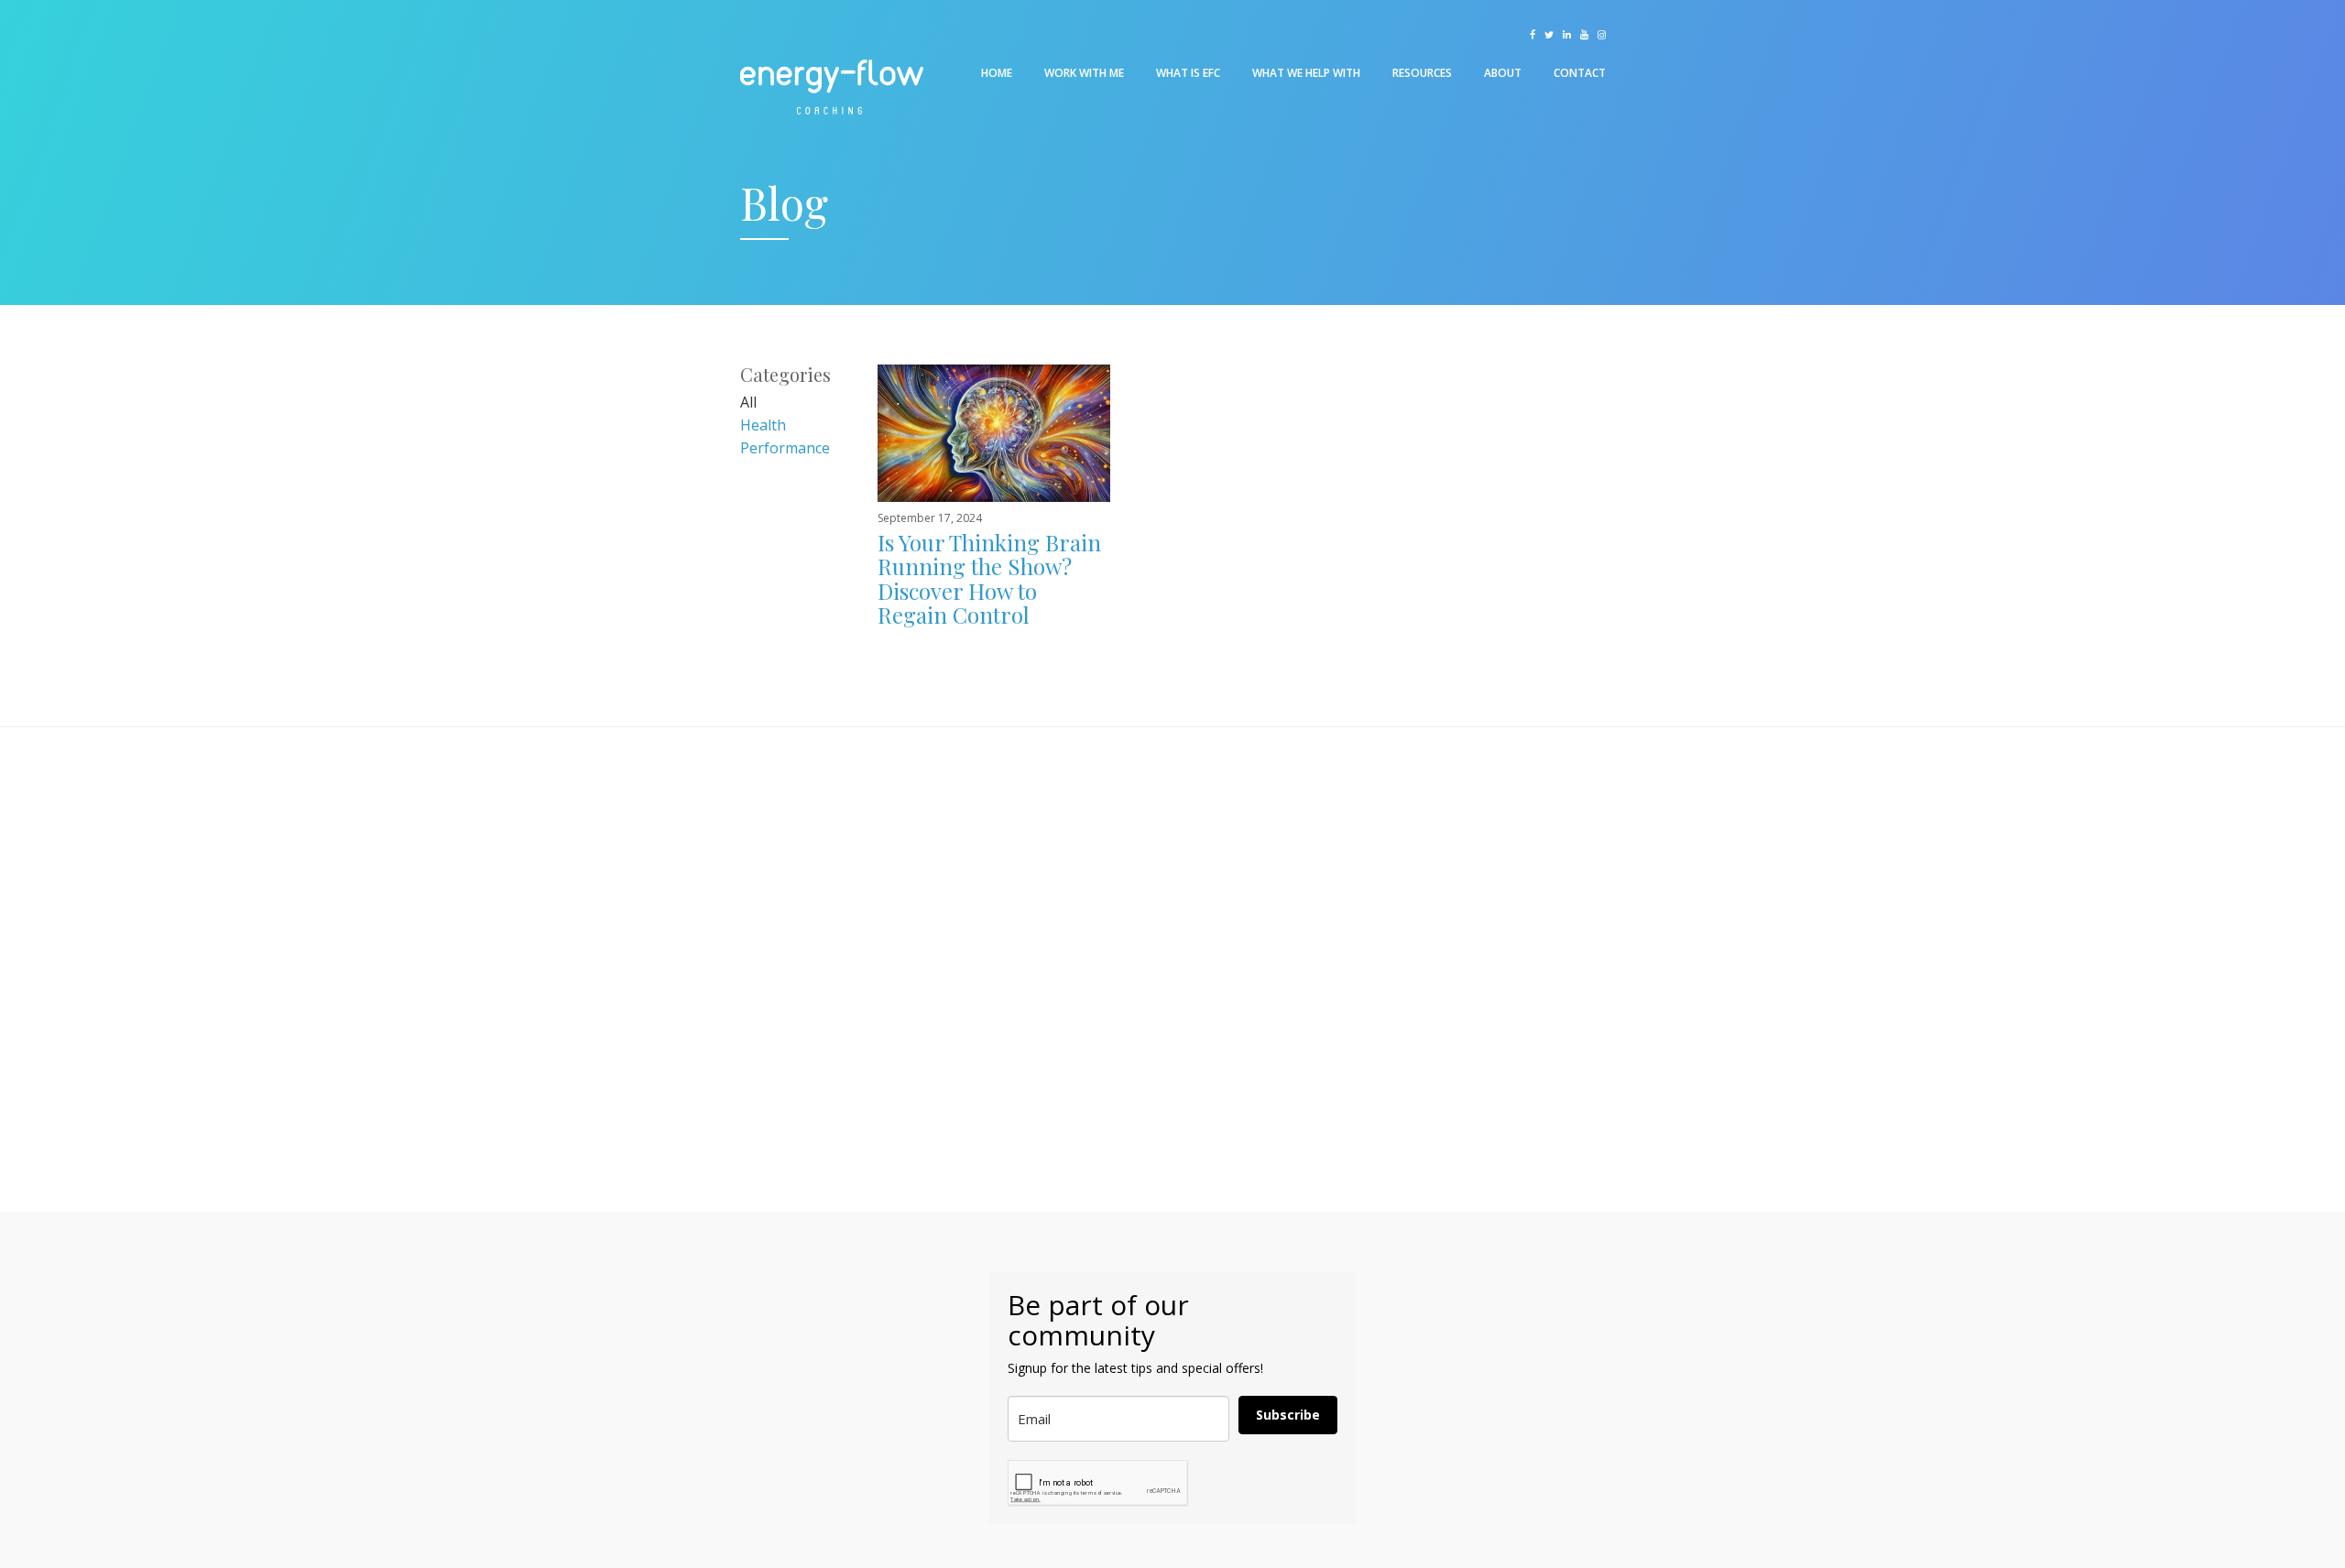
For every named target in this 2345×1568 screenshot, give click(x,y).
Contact (1580, 73)
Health (763, 425)
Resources (1422, 73)
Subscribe (1288, 1415)
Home (997, 73)
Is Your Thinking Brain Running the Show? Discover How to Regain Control (989, 578)
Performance (785, 448)
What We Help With (1306, 73)
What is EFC (1188, 73)
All (748, 402)
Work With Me (1084, 73)
